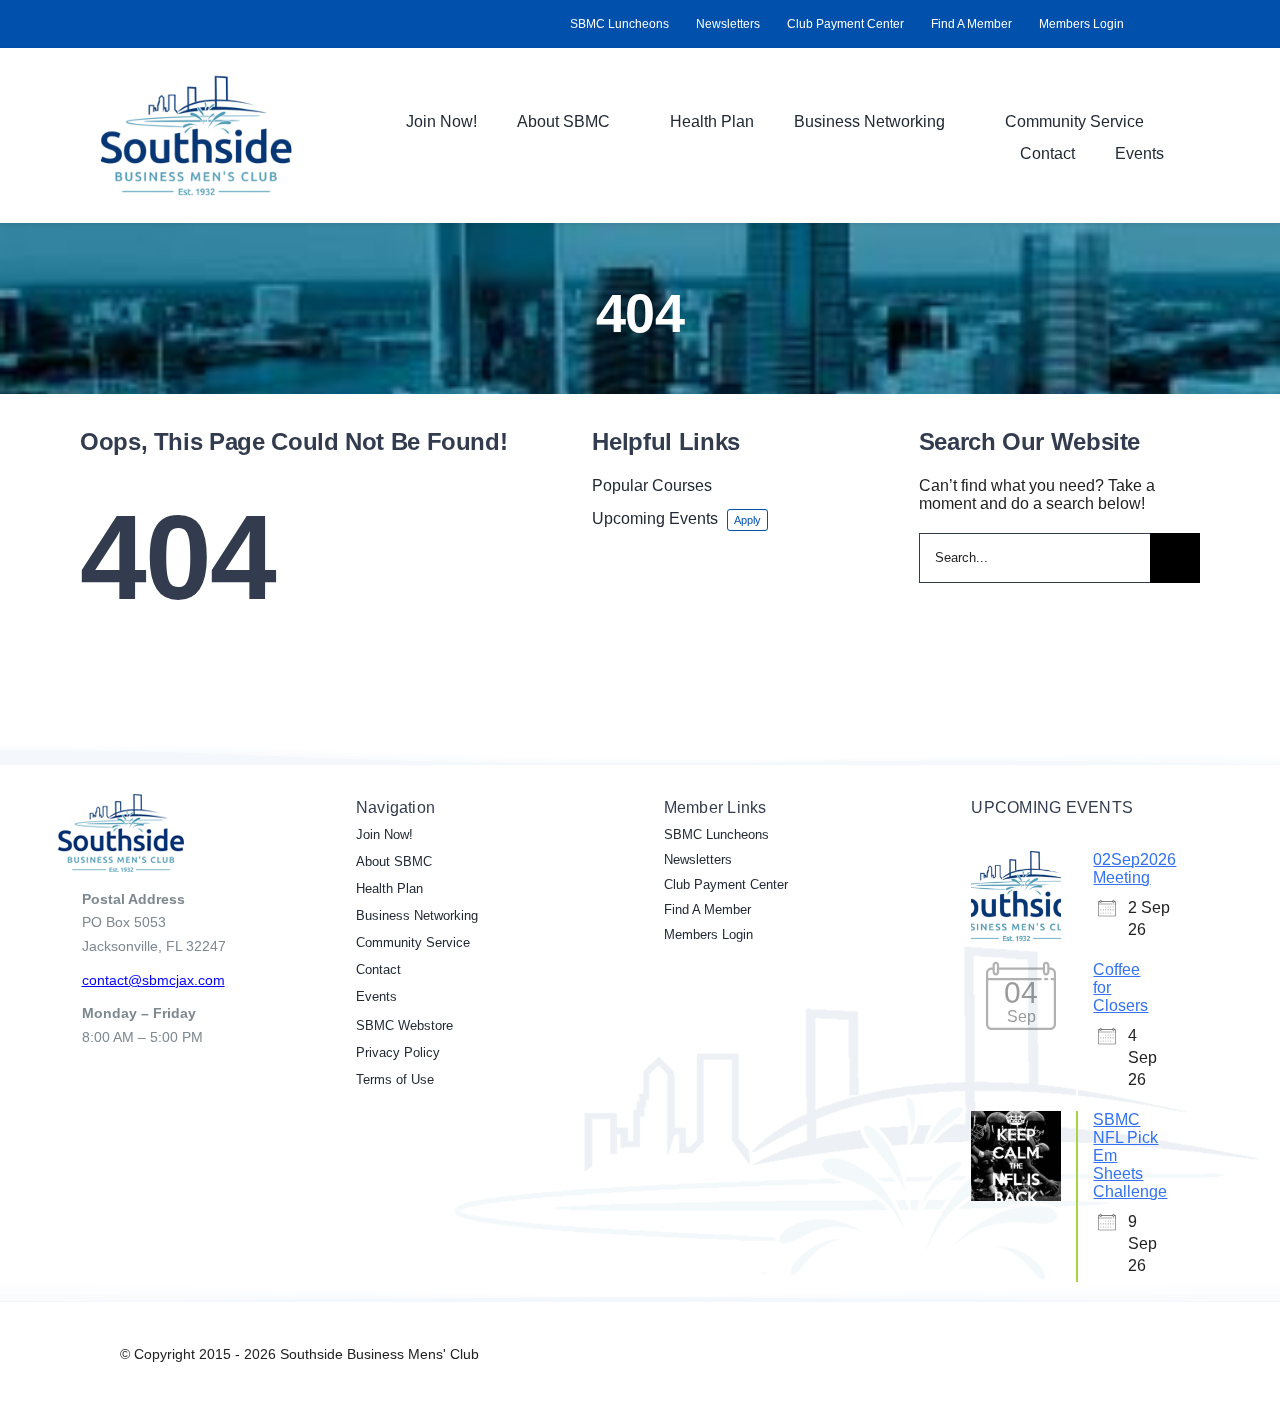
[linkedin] (1178, 24)
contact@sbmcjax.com (153, 980)
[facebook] (1146, 24)
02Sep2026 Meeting (1134, 868)
